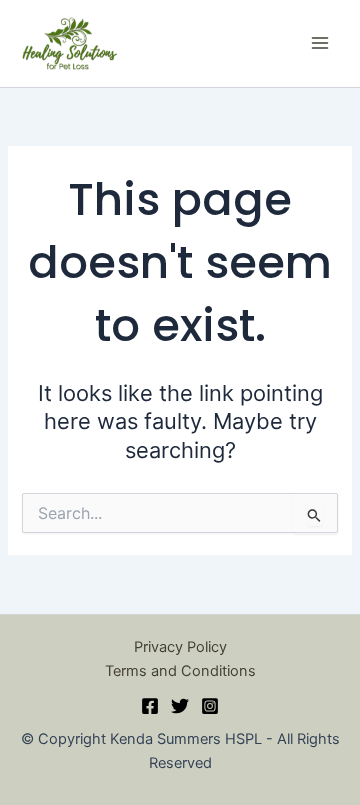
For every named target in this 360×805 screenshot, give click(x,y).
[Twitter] (180, 706)
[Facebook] (150, 706)
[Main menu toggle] (320, 43)
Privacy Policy (180, 647)
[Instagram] (210, 706)
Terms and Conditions (180, 671)
